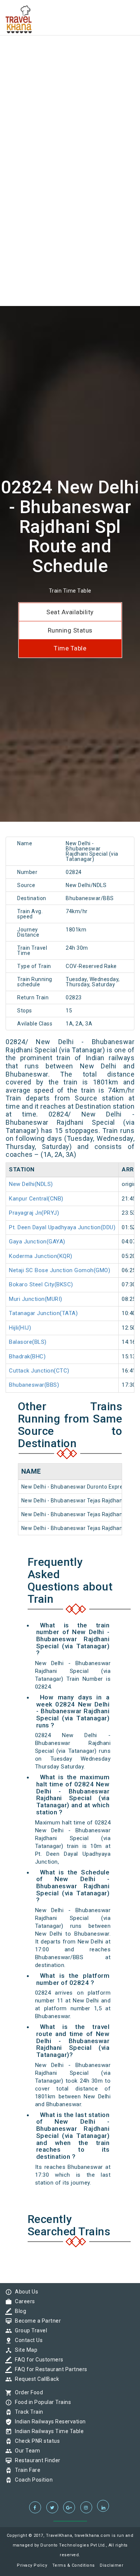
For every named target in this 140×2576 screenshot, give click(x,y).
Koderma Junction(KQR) (41, 1256)
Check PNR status (35, 2441)
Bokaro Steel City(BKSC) (41, 1284)
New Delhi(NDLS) (31, 1184)
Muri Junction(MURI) (36, 1299)
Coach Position (32, 2480)
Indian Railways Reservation (49, 2422)
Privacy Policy (32, 2565)
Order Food (27, 2392)
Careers (23, 2301)
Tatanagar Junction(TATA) (43, 1313)
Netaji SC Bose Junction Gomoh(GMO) (60, 1270)
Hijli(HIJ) (20, 1328)
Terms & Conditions (74, 2565)
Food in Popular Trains (41, 2402)
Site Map (24, 2350)
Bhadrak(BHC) (27, 1356)
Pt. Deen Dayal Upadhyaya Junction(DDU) (62, 1227)
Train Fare (26, 2470)
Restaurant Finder (36, 2460)
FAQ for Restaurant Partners (49, 2369)
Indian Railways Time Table (47, 2431)
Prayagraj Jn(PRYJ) (34, 1213)
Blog (19, 2311)
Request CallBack (35, 2379)
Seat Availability (70, 612)
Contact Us (27, 2340)
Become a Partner (36, 2321)
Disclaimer (111, 2565)
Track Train (27, 2412)
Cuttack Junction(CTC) (39, 1371)
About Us (25, 2292)
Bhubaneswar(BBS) (34, 1385)
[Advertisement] (70, 70)
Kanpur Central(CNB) (36, 1199)
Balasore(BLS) (28, 1342)
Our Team (26, 2451)
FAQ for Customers (37, 2360)
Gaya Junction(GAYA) (37, 1242)
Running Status (70, 630)
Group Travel (29, 2330)
